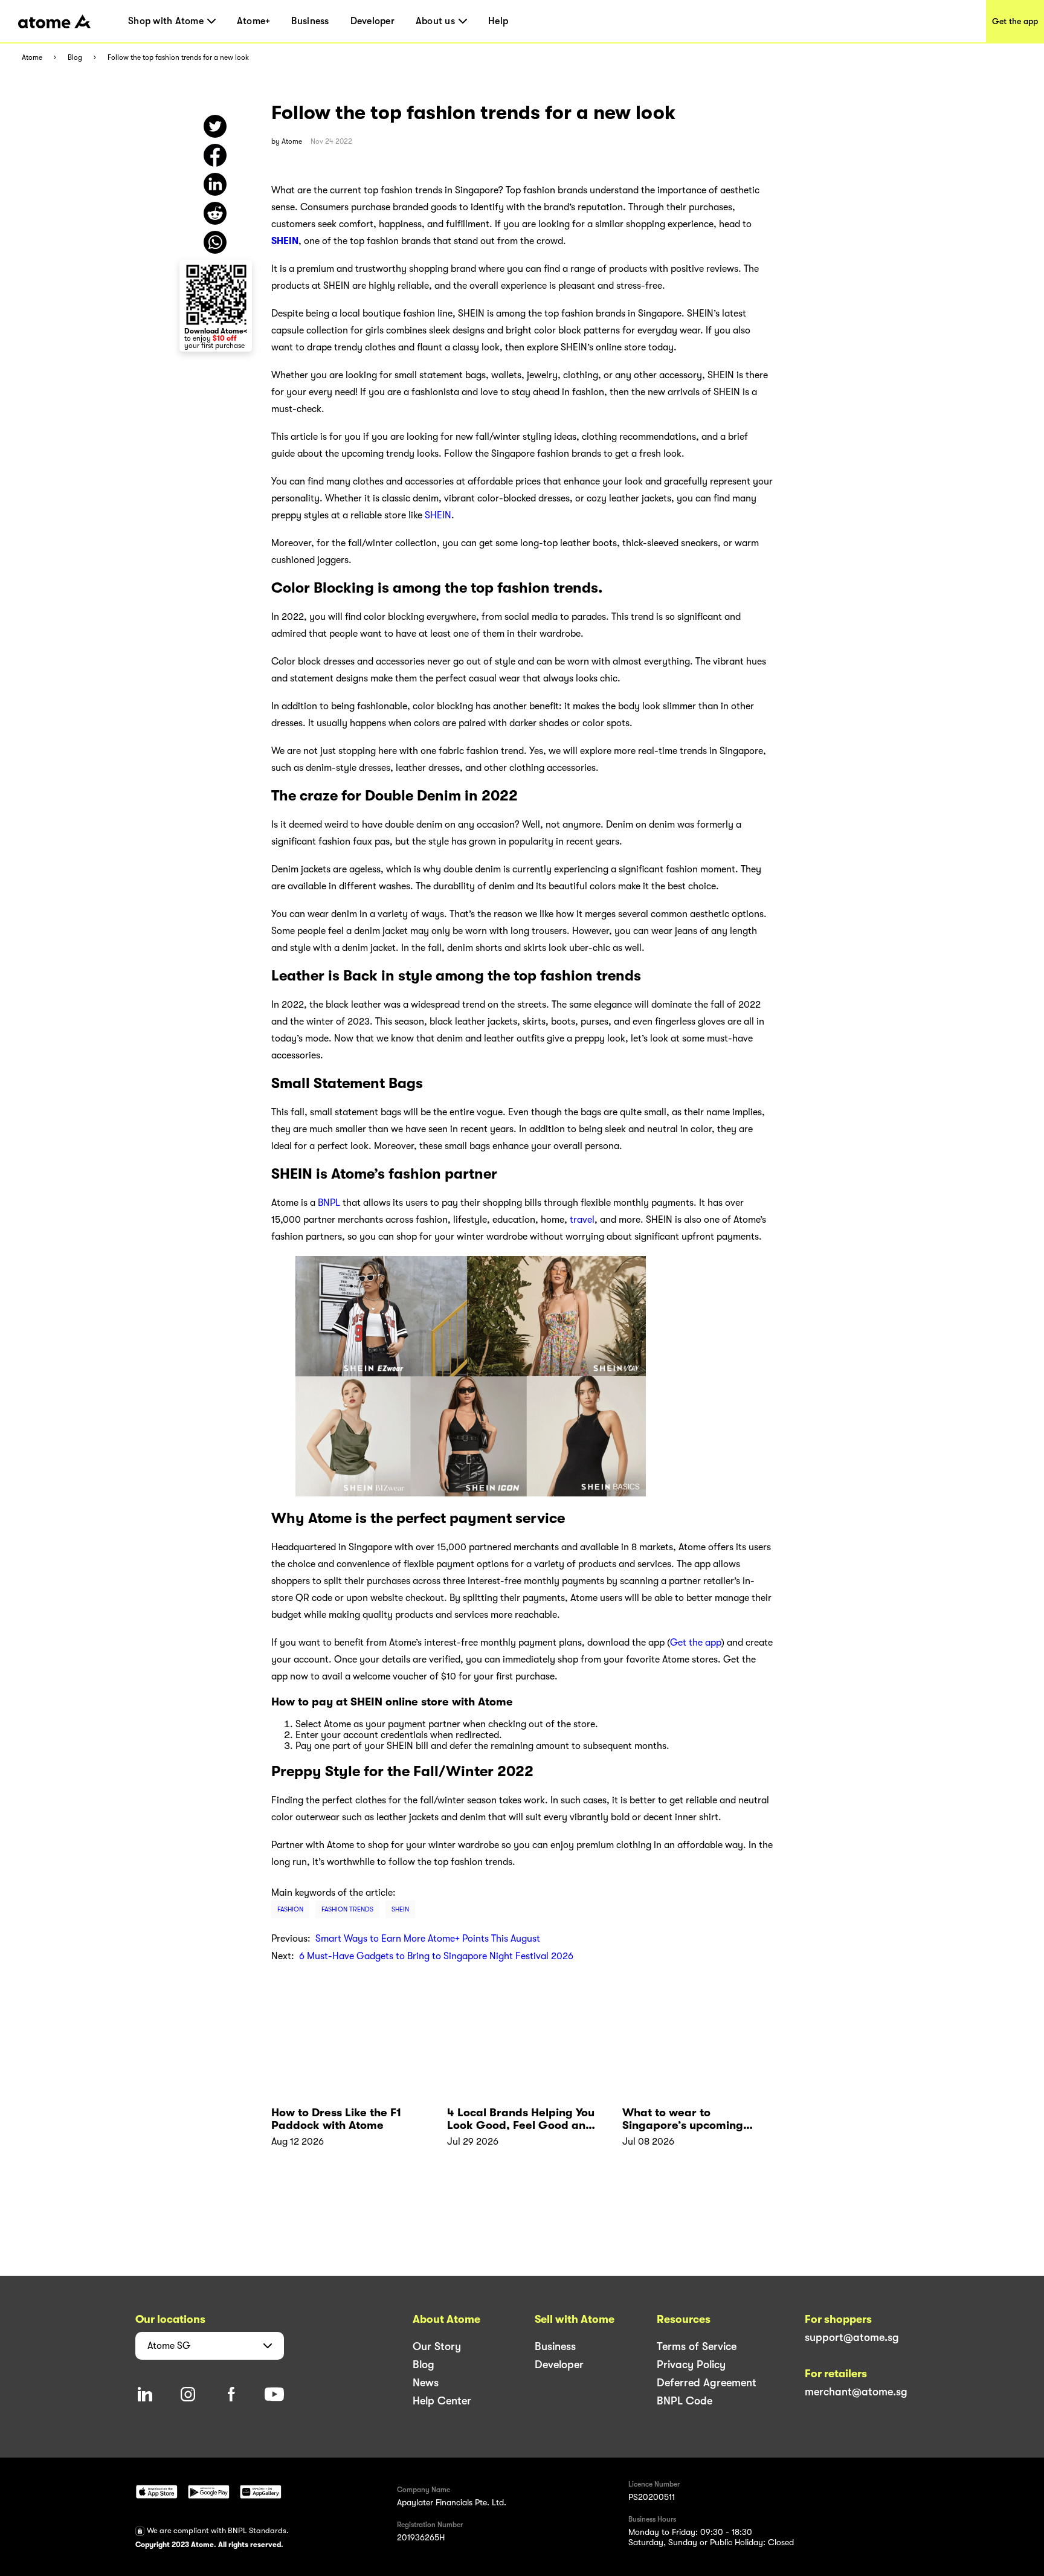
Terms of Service (697, 2346)
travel (582, 1220)
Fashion (290, 1909)
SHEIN (438, 515)
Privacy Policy (691, 2365)
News (426, 2383)
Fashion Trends (347, 1909)
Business (310, 21)
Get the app (1015, 21)
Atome (32, 58)
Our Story (437, 2346)
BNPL (329, 1203)
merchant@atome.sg (856, 2392)
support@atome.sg (852, 2337)
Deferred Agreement (707, 2383)
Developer (372, 21)
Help (498, 21)
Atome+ (254, 21)
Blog (75, 58)
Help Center (442, 2401)
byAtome (287, 141)
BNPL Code (685, 2401)
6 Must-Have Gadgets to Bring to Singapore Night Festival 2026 (436, 1956)
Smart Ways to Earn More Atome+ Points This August (428, 1939)
